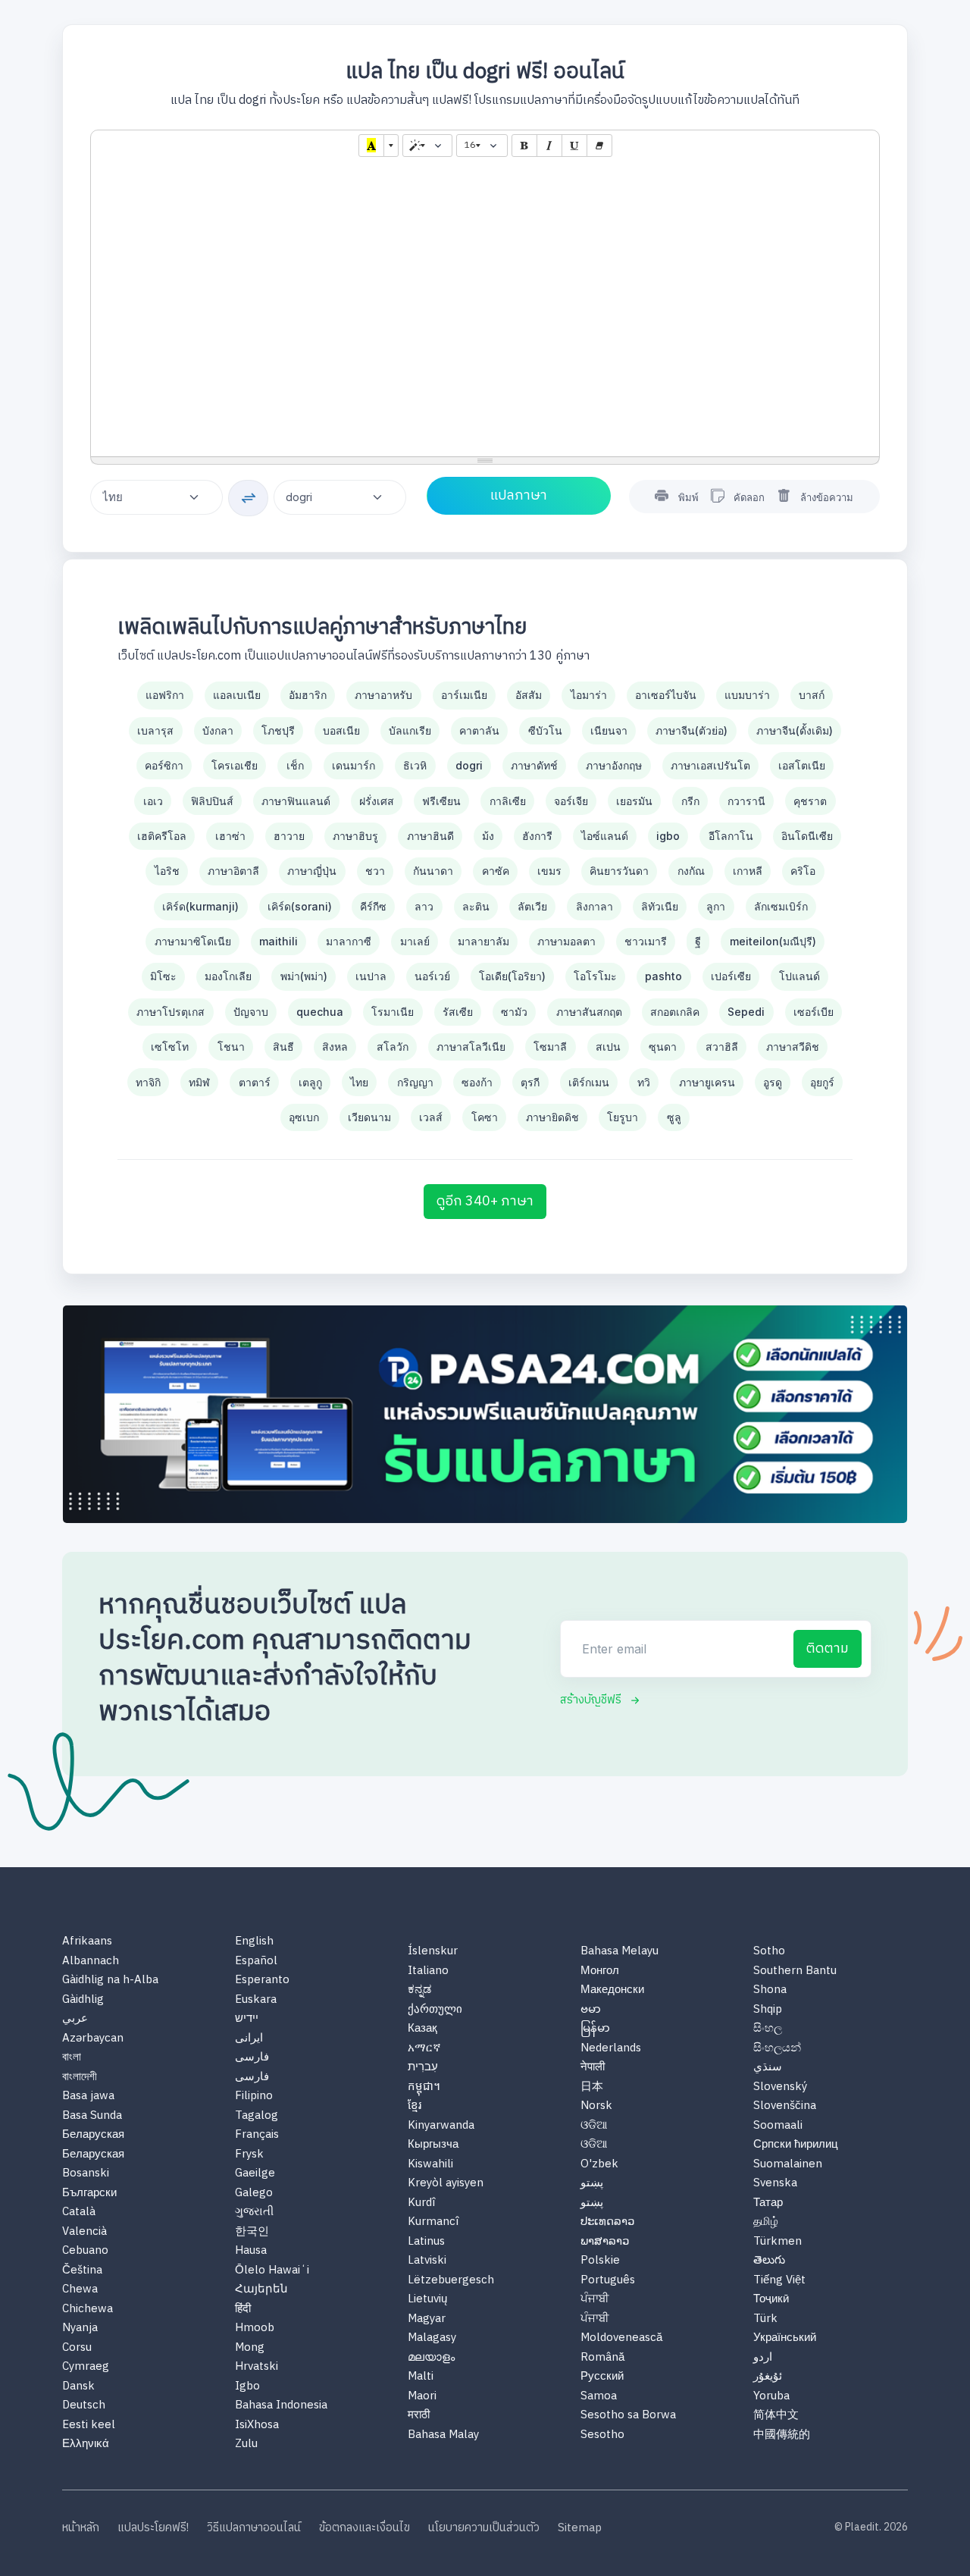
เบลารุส (155, 730)
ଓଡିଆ (594, 2126)
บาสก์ (812, 695)
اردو (763, 2358)
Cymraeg (86, 2367)
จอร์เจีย (571, 801)
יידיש (247, 2019)
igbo (668, 836)
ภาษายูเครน (707, 1082)
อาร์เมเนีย (464, 695)
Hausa (251, 2251)
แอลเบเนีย (237, 695)
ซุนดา (663, 1047)
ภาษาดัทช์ (534, 765)
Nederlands (611, 2049)
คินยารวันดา (619, 871)
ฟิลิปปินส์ (212, 801)
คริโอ (803, 871)
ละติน (476, 906)
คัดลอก (748, 497)
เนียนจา (609, 730)
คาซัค (496, 871)
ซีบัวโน (545, 730)
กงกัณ (691, 871)
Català (79, 2212)
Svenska (775, 2184)
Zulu (246, 2444)
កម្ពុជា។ (424, 2087)
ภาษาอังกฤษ (614, 765)
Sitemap (580, 2529)
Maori (422, 2397)
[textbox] (485, 309)
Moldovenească (621, 2338)
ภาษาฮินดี (430, 836)
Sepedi (746, 1012)
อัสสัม (529, 695)
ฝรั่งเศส (377, 801)
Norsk (596, 2106)
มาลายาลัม (483, 941)
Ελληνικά (86, 2444)
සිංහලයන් (777, 2049)
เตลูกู (310, 1082)
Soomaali (778, 2126)
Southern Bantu (795, 1971)
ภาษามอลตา (566, 941)
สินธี (283, 1047)
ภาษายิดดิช (552, 1117)
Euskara (256, 2000)
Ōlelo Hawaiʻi (272, 2271)
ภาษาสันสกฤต (589, 1012)
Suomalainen (788, 2165)
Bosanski (86, 2174)
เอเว (153, 801)
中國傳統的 (782, 2435)
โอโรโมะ (595, 976)
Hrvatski (257, 2367)
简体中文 (776, 2416)
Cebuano (85, 2251)
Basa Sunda (92, 2116)
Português (608, 2281)
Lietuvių (427, 2300)
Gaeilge (255, 2174)
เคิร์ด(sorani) (300, 906)
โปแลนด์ (799, 976)
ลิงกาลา (595, 906)
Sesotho (602, 2435)
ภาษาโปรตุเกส (171, 1012)
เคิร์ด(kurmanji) (200, 906)
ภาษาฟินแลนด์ (296, 801)
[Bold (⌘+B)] (524, 146)
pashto (663, 976)
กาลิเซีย (508, 801)
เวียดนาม (369, 1117)
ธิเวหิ (415, 765)
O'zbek (599, 2165)
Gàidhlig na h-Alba (110, 1981)
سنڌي (768, 2068)
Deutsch (84, 2406)
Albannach (91, 1962)
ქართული (435, 2010)
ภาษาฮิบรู (355, 836)
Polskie (600, 2261)
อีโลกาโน (731, 836)
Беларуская (93, 2135)
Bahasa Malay (443, 2435)
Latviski (427, 2261)
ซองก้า (477, 1082)
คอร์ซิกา (164, 765)
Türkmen (778, 2242)
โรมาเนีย (393, 1012)
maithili (278, 941)
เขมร (549, 871)
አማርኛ (424, 2049)
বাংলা (72, 2058)
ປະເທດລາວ (607, 2222)
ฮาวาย (289, 836)
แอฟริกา (165, 695)
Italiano (428, 1971)
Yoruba (771, 2397)
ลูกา (716, 906)
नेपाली (593, 2068)
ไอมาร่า (589, 695)
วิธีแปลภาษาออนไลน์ (254, 2529)
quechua (320, 1012)
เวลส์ (431, 1117)
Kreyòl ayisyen (446, 2184)
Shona (770, 1990)
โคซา (485, 1117)
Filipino (254, 2097)
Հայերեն (261, 2290)
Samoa (599, 2397)
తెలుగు (769, 2261)
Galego (254, 2194)
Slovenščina (785, 2106)
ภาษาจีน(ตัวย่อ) (692, 730)
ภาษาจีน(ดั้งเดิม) (795, 730)
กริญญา (415, 1082)
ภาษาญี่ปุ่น (312, 871)
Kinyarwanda (441, 2126)
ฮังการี (537, 836)
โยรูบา (623, 1117)
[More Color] (391, 146)
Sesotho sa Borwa (628, 2416)
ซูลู (674, 1117)
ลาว (424, 906)
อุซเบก (304, 1117)
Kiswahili (430, 2165)
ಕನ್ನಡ (419, 1990)
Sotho (769, 1952)
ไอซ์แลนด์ (605, 836)
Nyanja (80, 2328)
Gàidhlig (83, 2000)
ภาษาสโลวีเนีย (471, 1047)
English (254, 1942)
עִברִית (423, 2068)
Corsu (77, 2348)
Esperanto (262, 1981)
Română (602, 2358)
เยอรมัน (634, 801)
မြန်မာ (595, 2029)
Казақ (422, 2029)
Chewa (80, 2290)
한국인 (252, 2232)
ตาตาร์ (255, 1082)
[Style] (427, 146)
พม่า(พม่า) (304, 976)
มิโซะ (163, 976)
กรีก (690, 801)
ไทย (359, 1082)
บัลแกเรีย (410, 730)
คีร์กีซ (373, 906)
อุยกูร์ (822, 1082)
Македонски (612, 1990)
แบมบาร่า (747, 695)
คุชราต (810, 801)
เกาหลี (748, 871)
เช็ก (295, 765)
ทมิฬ (199, 1082)
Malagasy (432, 2338)
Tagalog (257, 2116)
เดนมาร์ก (354, 765)
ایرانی (249, 2039)
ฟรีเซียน (441, 801)
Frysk (249, 2155)
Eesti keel (89, 2426)
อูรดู (773, 1082)
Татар (768, 2203)
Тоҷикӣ (771, 2300)
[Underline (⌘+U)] (574, 146)
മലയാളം (431, 2358)
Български (89, 2194)
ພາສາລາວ (605, 2242)
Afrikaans (87, 1942)
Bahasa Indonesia (281, 2406)
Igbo (247, 2387)
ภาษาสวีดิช (793, 1047)
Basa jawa (88, 2097)
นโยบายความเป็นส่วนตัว (484, 2529)
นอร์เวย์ (432, 976)
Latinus (426, 2242)
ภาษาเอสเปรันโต (710, 765)
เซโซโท (170, 1047)
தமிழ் (766, 2222)
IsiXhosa (257, 2426)
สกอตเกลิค (675, 1012)
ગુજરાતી (254, 2212)
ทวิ (644, 1082)
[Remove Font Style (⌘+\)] (599, 146)
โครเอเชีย (235, 765)
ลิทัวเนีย (660, 906)
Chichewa (88, 2310)
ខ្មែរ (415, 2106)
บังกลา (218, 730)
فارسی (252, 2058)
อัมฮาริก (308, 695)
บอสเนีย (341, 730)
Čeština (82, 2271)
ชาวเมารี (646, 941)
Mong (250, 2348)
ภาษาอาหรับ (383, 695)
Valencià (84, 2232)
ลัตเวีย (532, 906)
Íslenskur (433, 1952)
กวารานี (746, 801)
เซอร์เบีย (814, 1012)
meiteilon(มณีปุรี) (773, 941)
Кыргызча (433, 2145)
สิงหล (335, 1047)
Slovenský (780, 2087)
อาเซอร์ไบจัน (666, 695)
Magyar (427, 2319)
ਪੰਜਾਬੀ (595, 2300)
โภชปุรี (278, 730)
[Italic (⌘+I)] (549, 146)
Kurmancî (433, 2222)
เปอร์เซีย (731, 976)
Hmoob (255, 2328)
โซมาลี (550, 1047)
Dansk (78, 2387)
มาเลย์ (415, 941)
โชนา (231, 1047)
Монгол (600, 1971)
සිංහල (768, 2029)
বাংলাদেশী (80, 2078)
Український (785, 2338)
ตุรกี (530, 1082)
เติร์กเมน (589, 1082)
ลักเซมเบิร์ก (781, 906)
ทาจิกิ (148, 1082)
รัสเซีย (458, 1012)
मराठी (419, 2416)
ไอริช (167, 871)
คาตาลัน (479, 730)
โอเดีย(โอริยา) (512, 976)
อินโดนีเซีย (807, 836)
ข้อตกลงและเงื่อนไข (365, 2529)
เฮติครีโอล (162, 836)
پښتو (592, 2184)
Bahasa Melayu (620, 1952)
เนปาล (371, 976)
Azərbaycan (93, 2039)
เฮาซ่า (230, 836)
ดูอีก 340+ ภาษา (485, 1202)
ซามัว (514, 1012)
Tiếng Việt (779, 2281)
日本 (592, 2087)
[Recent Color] (371, 146)
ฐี (698, 941)
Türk (765, 2319)
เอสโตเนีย (802, 765)
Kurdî (421, 2203)
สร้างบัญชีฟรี (591, 1701)
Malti (421, 2377)
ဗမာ (591, 2010)
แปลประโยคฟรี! (153, 2529)
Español (256, 1962)
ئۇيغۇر (768, 2377)
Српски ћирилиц (796, 2145)
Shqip (768, 2010)
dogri (469, 765)
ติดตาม (828, 1649)
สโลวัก (393, 1047)
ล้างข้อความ (827, 497)
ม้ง (488, 836)
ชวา (375, 871)
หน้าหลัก (81, 2529)
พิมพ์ (688, 497)
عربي (75, 2019)
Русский (602, 2377)
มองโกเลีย (228, 976)
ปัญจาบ (251, 1012)
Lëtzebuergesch (451, 2281)
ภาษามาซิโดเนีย (193, 941)
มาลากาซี (349, 941)
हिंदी (243, 2310)
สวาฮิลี (722, 1047)
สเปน (608, 1047)
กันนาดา (433, 871)
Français (257, 2135)
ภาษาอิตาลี (233, 871)
